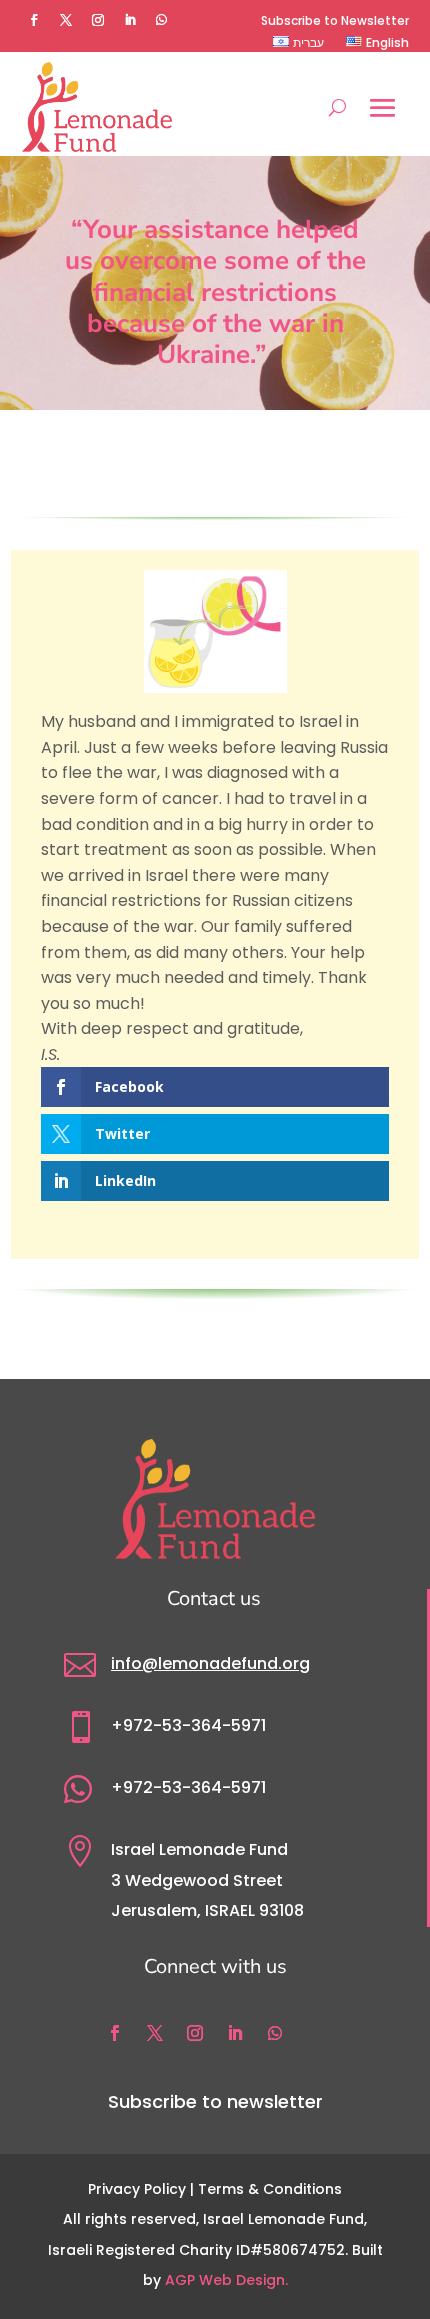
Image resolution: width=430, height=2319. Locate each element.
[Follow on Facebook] (34, 20)
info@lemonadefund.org (210, 1663)
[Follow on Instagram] (98, 20)
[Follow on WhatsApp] (162, 20)
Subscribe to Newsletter (335, 21)
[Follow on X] (66, 20)
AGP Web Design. (226, 2280)
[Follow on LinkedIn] (130, 20)
